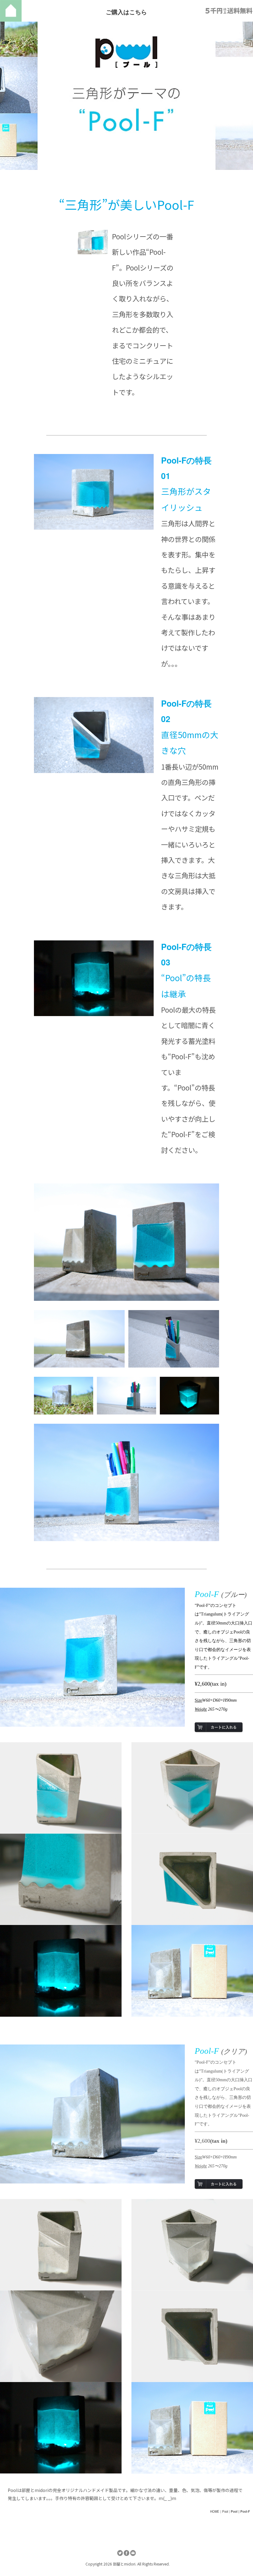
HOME (215, 2511)
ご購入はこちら (126, 12)
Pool (225, 2511)
